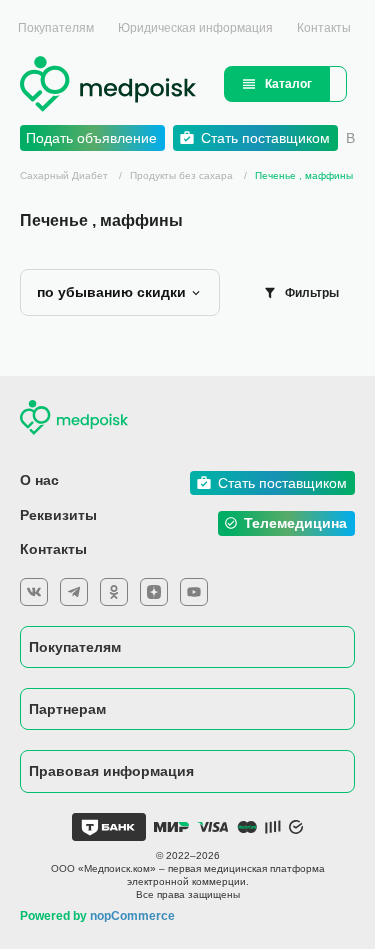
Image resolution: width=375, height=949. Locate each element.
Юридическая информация (195, 28)
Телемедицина (295, 523)
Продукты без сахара (183, 175)
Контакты (324, 28)
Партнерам (67, 709)
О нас (39, 480)
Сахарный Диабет (64, 175)
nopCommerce (132, 916)
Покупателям (56, 28)
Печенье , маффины (304, 175)
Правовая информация (111, 771)
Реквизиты (58, 515)
